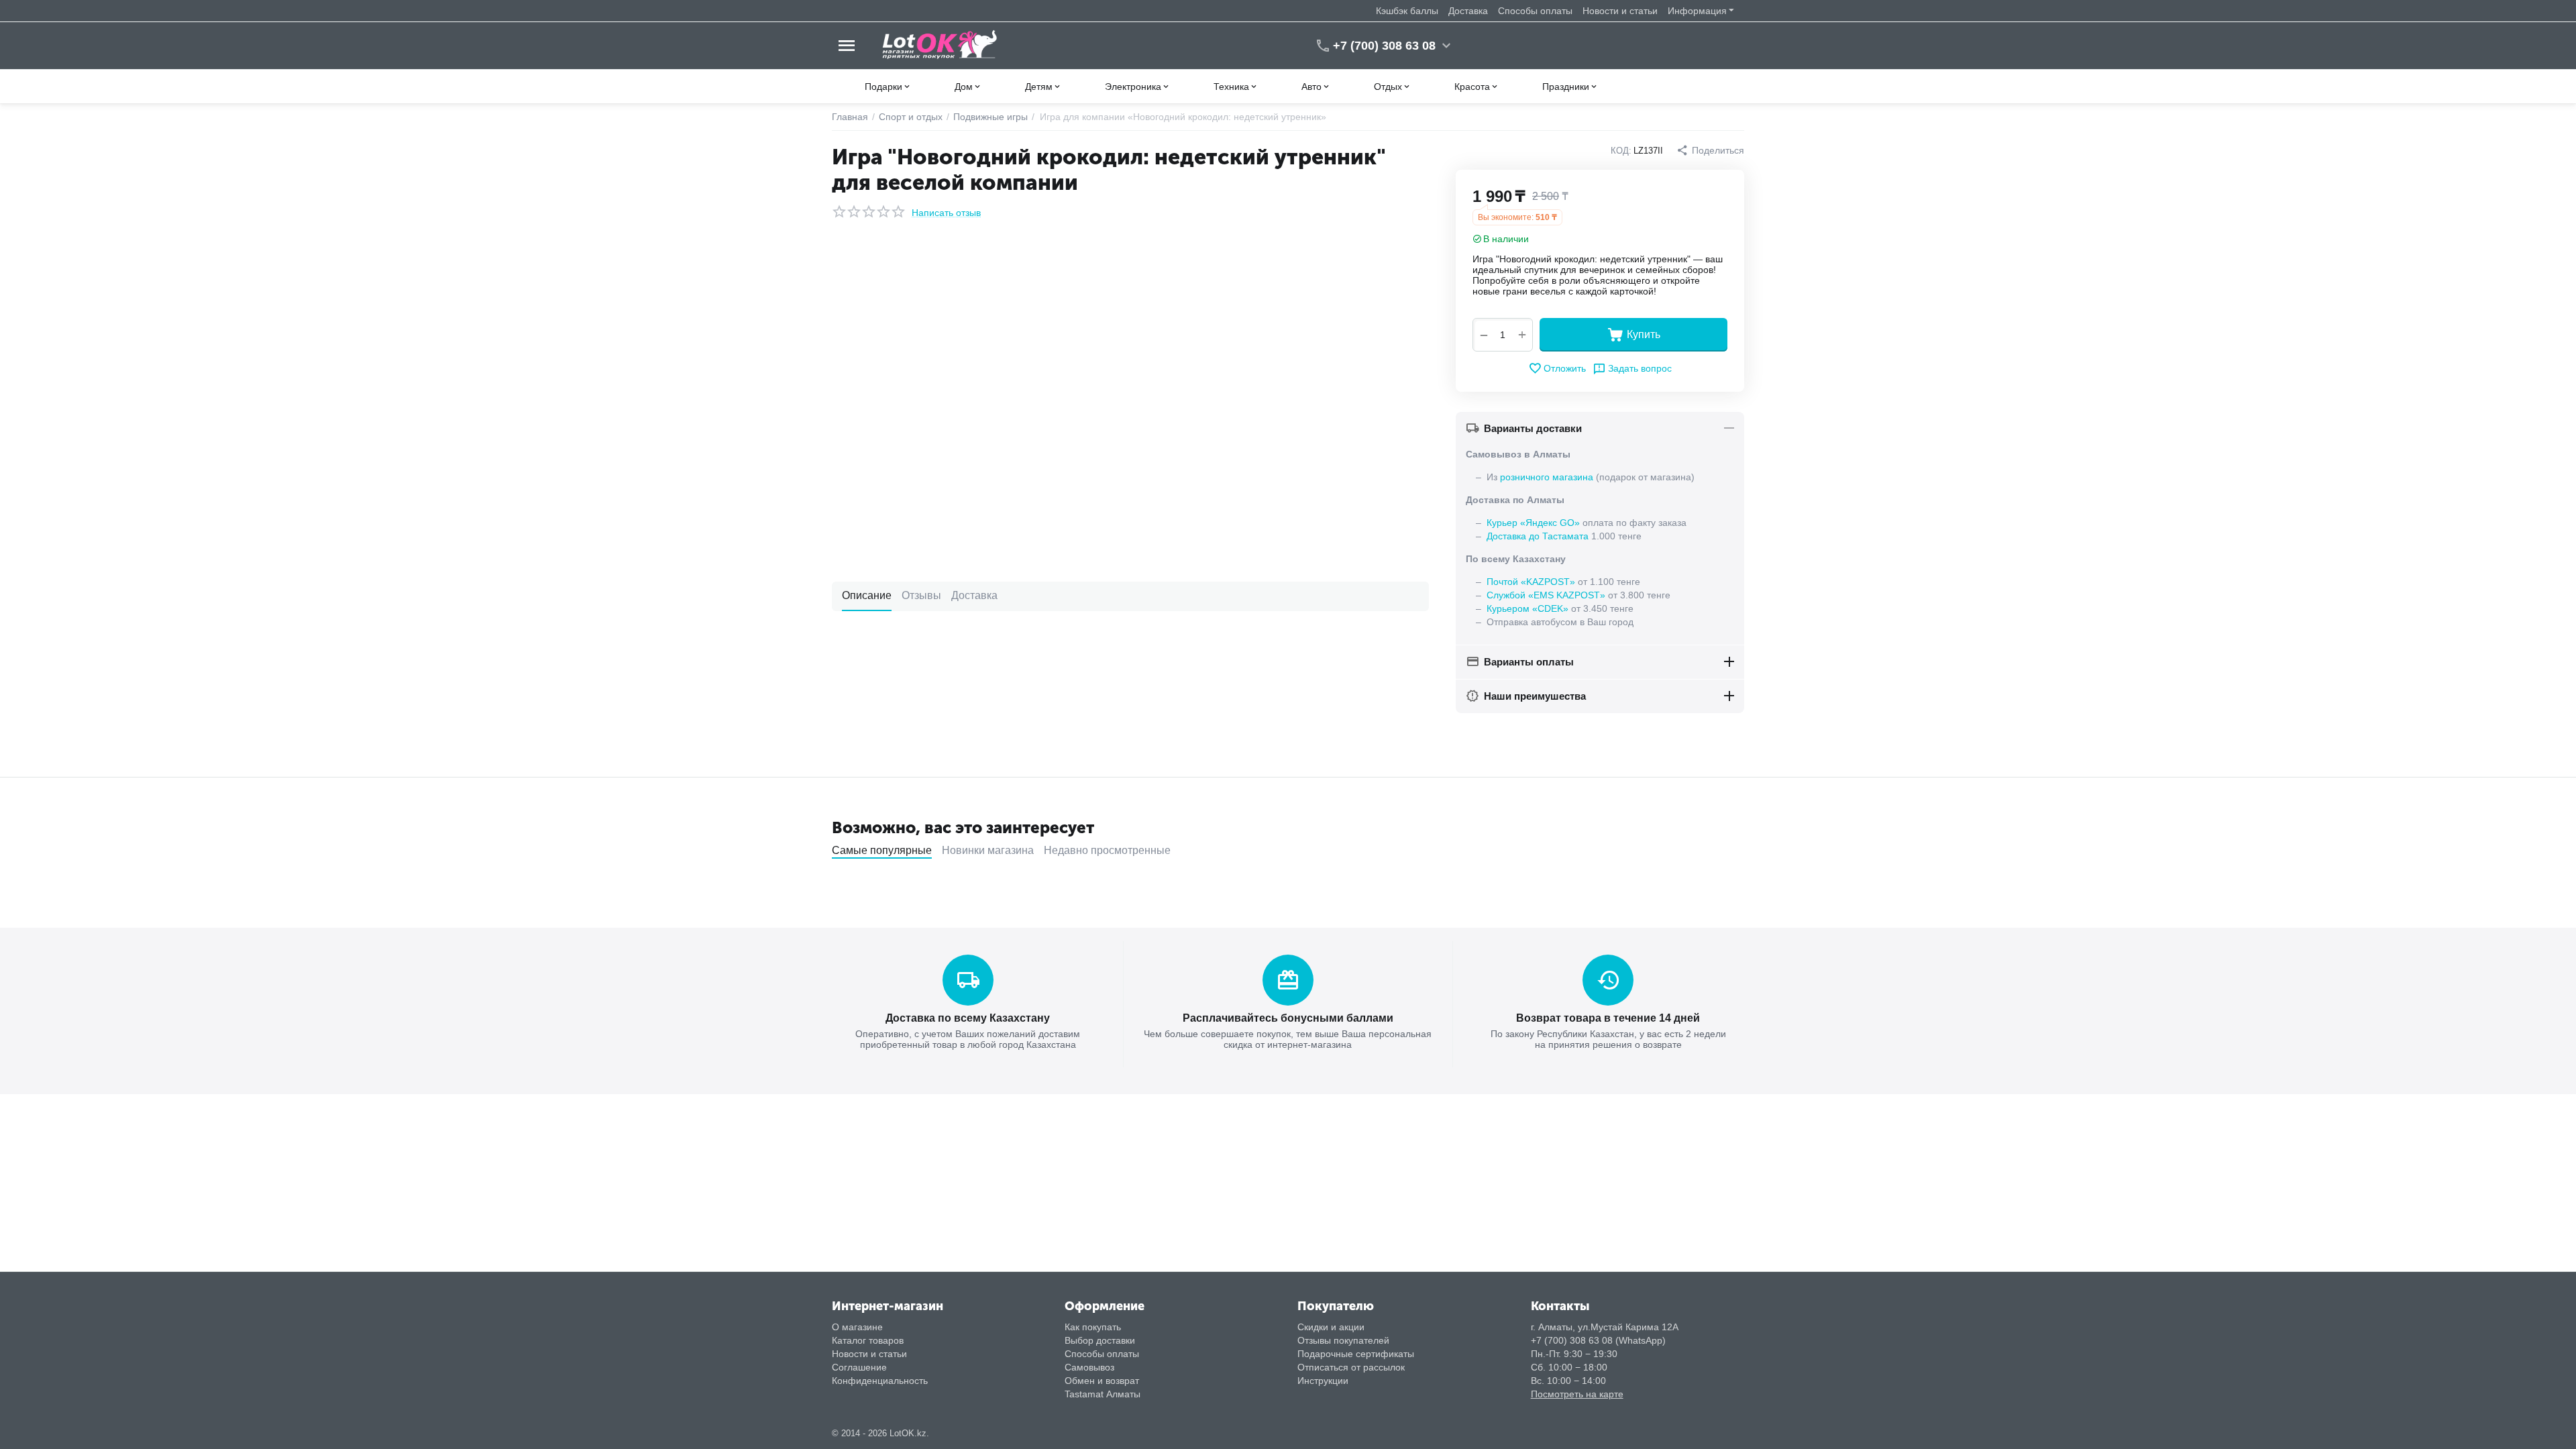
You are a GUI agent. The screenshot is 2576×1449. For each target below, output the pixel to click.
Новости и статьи (1620, 11)
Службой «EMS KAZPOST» (1546, 595)
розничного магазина (1547, 477)
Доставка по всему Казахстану (968, 1018)
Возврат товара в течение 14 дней (1608, 1018)
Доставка (1468, 11)
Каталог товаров (868, 1340)
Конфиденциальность (880, 1381)
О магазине (857, 1327)
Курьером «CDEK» (1527, 608)
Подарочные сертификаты (1356, 1354)
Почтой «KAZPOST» (1531, 582)
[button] (1710, 150)
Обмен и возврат (1102, 1381)
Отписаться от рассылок (1351, 1367)
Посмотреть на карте (1577, 1394)
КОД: (1621, 151)
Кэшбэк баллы (1407, 11)
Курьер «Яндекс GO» (1533, 523)
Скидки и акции (1331, 1327)
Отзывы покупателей (1343, 1340)
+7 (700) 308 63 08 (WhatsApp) (1598, 1340)
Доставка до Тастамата (1538, 536)
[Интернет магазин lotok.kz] (940, 45)
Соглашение (859, 1367)
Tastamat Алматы (1103, 1394)
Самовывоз (1089, 1367)
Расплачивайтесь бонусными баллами (1288, 1018)
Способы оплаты (1535, 11)
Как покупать (1093, 1327)
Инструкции (1323, 1381)
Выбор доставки (1100, 1340)
